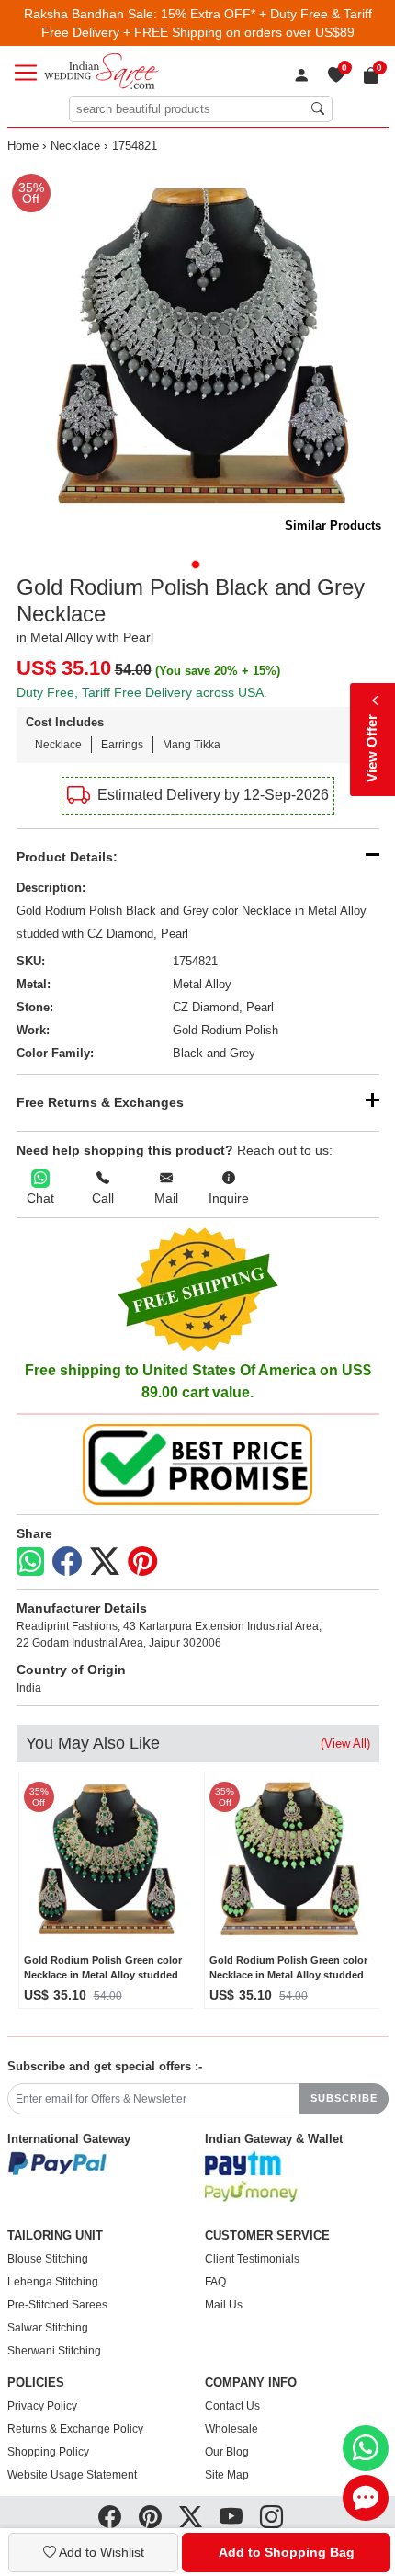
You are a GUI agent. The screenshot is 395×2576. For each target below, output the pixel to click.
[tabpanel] (198, 355)
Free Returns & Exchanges (100, 1102)
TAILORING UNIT (55, 2236)
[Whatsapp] (30, 1562)
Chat (40, 1198)
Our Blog (227, 2452)
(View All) (345, 1744)
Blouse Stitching (48, 2259)
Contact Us (232, 2406)
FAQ (215, 2282)
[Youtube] (231, 2517)
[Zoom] (198, 355)
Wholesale (231, 2429)
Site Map (227, 2475)
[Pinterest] (142, 1562)
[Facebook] (67, 1562)
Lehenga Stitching (53, 2282)
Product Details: (67, 857)
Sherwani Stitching (54, 2351)
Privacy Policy (42, 2406)
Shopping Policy (48, 2452)
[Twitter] (105, 1562)
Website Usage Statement (72, 2475)
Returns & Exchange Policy (75, 2429)
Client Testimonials (252, 2259)
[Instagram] (271, 2517)
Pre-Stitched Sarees (57, 2305)
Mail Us (224, 2305)
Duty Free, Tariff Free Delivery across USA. (142, 692)
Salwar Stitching (48, 2328)
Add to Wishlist (100, 2552)
